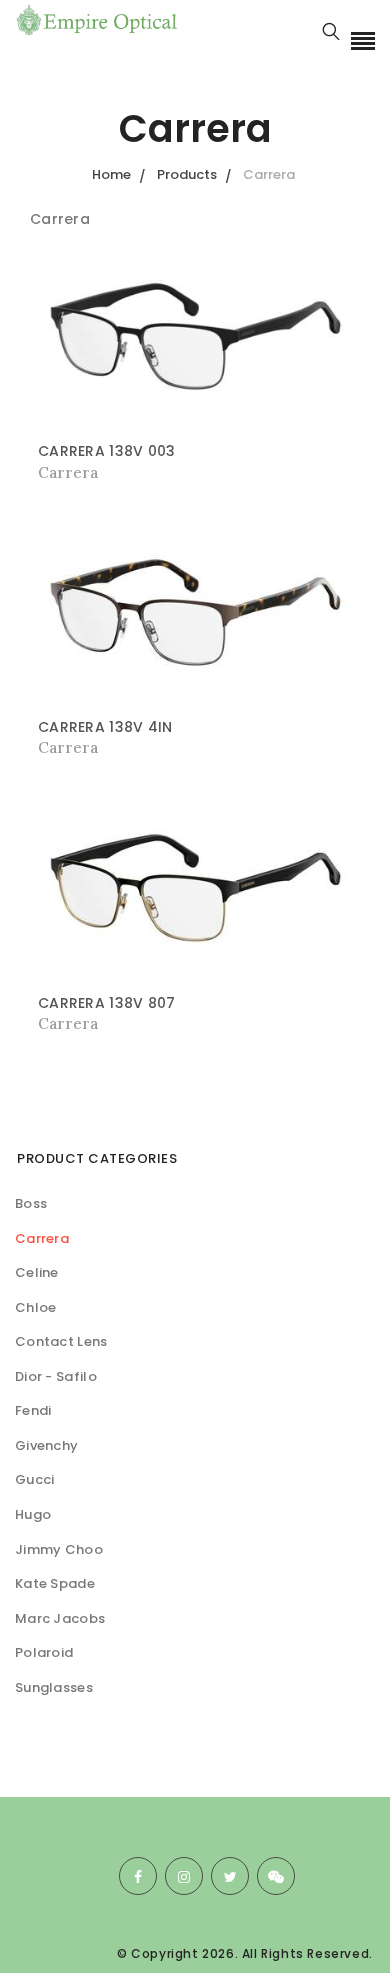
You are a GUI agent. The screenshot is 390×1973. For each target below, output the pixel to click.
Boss (31, 1203)
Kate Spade (55, 1583)
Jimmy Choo (59, 1549)
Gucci (35, 1479)
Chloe (36, 1307)
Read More (80, 472)
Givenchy (46, 1445)
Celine (37, 1272)
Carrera (42, 1238)
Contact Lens (61, 1341)
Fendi (33, 1410)
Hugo (33, 1514)
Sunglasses (54, 1687)
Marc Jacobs (60, 1618)
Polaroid (44, 1652)
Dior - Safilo (56, 1376)
